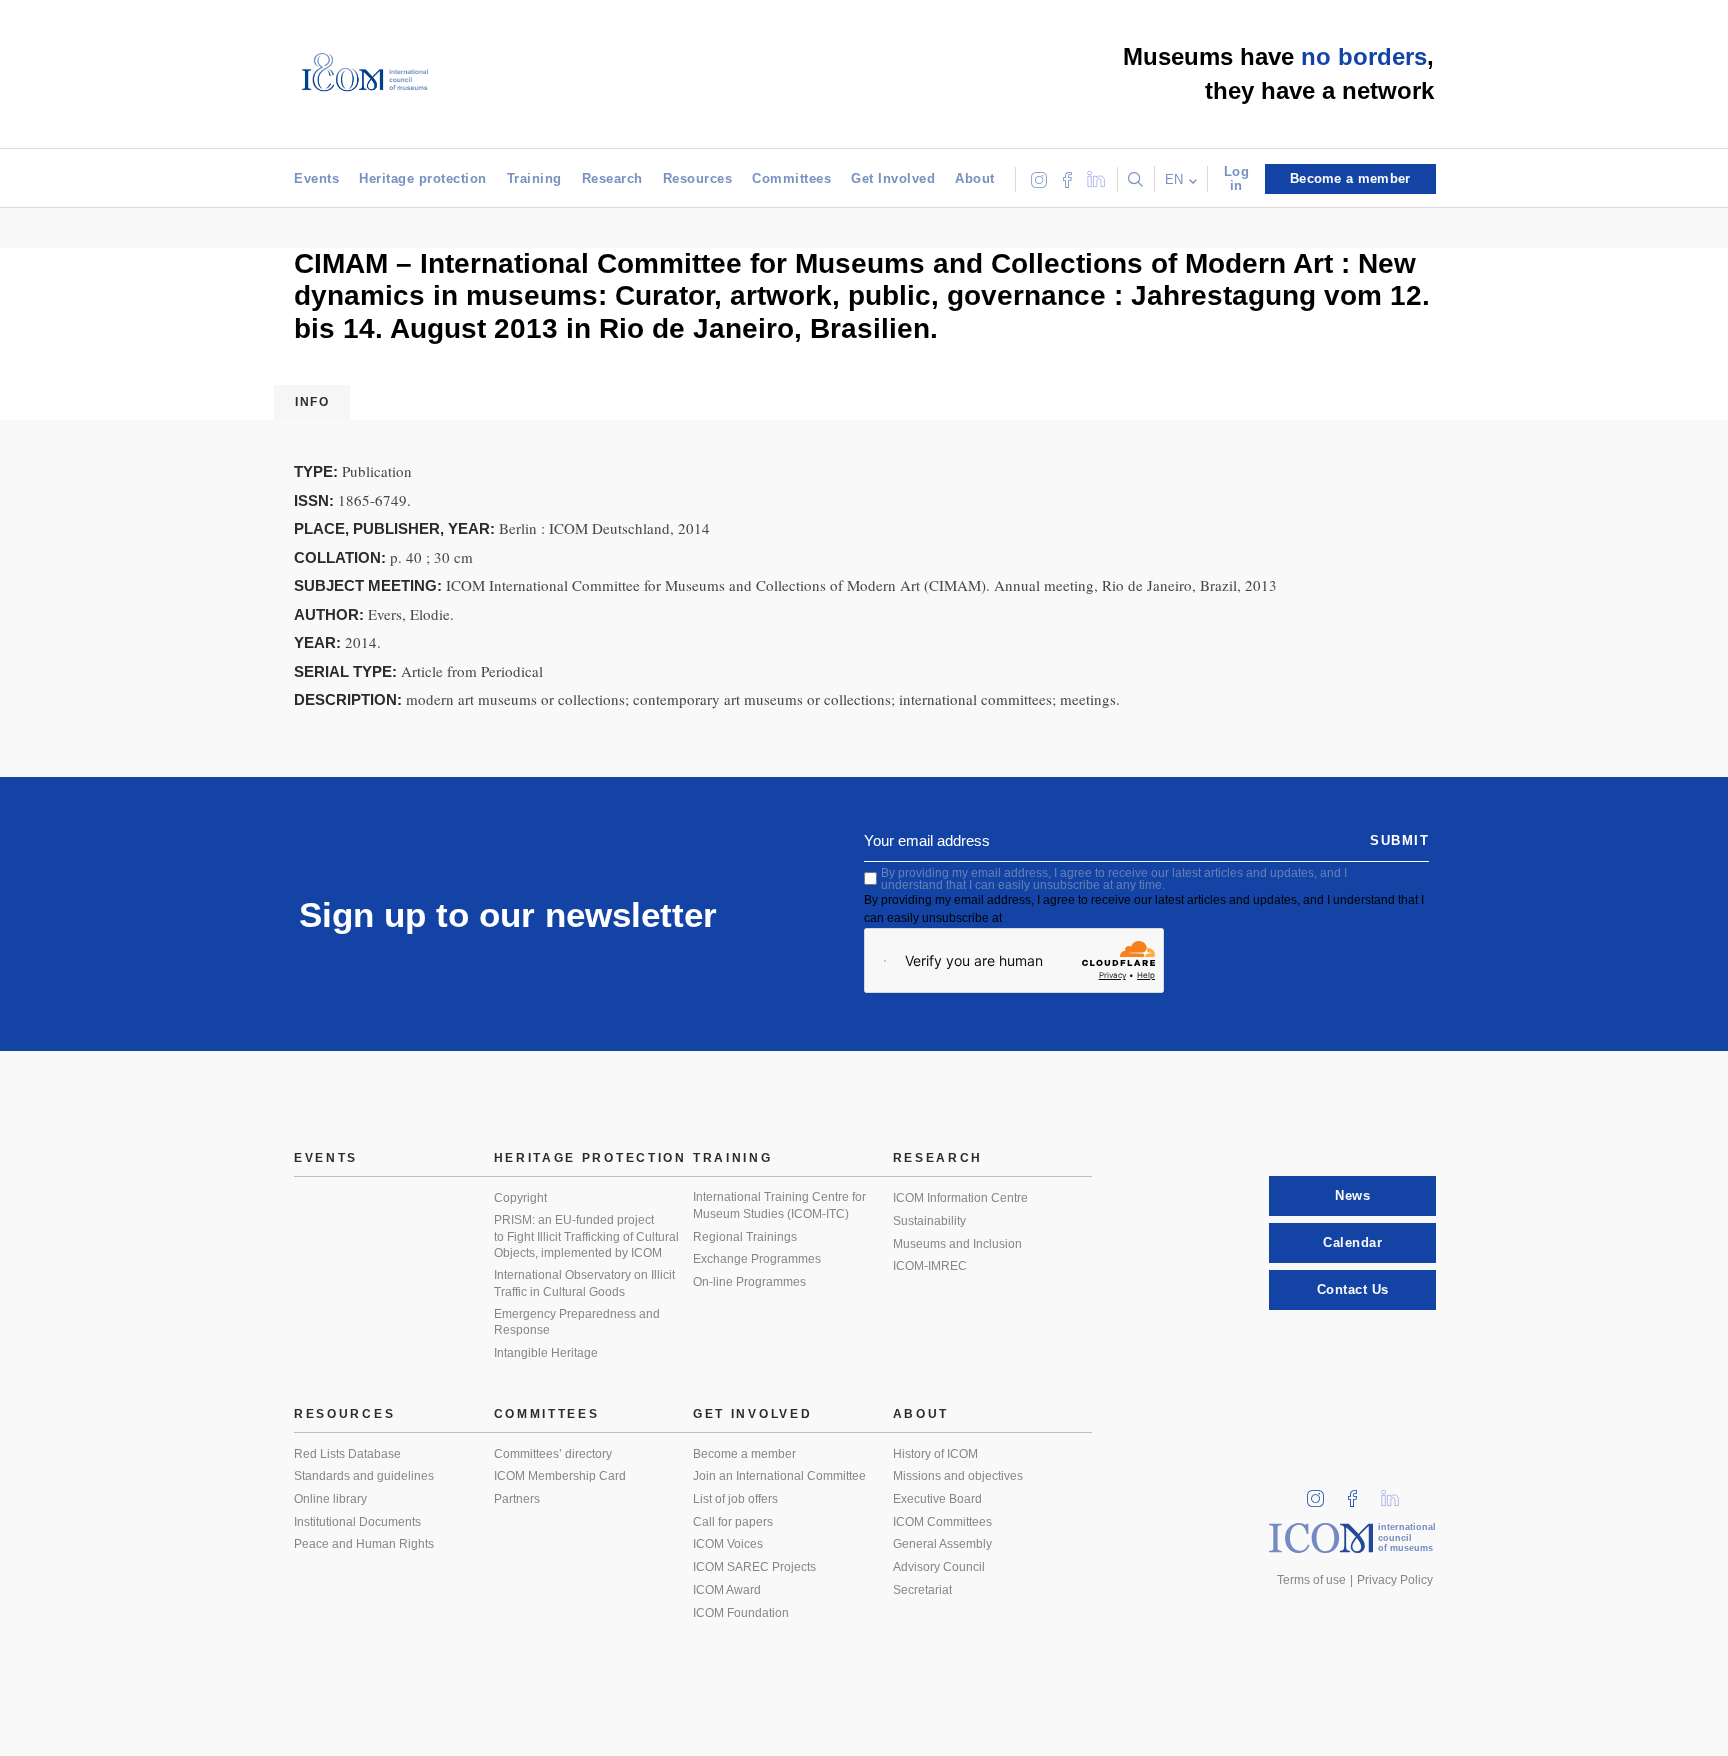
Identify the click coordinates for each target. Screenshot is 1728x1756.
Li (1397, 1492)
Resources (698, 178)
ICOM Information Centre (960, 1198)
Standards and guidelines (364, 1476)
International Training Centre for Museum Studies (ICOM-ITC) (779, 1205)
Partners (517, 1499)
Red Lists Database (347, 1454)
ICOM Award (727, 1590)
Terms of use (1311, 1580)
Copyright (520, 1198)
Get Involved (893, 178)
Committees (791, 178)
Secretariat (922, 1590)
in (1322, 1492)
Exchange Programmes (757, 1259)
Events (316, 178)
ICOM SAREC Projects (754, 1567)
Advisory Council (939, 1567)
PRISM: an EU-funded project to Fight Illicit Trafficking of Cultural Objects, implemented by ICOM (586, 1236)
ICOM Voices (728, 1544)
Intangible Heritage (546, 1353)
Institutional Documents (357, 1522)
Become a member (744, 1454)
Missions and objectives (958, 1476)
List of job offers (735, 1499)
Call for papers (733, 1522)
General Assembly (942, 1544)
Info (312, 402)
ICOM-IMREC (930, 1266)
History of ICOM (935, 1454)
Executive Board (937, 1499)
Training (534, 178)
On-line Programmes (749, 1282)
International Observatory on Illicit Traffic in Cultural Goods (584, 1283)
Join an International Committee (779, 1476)
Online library (330, 1499)
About (975, 178)
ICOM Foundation (741, 1613)
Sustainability (929, 1221)
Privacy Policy (1395, 1580)
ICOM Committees (942, 1522)
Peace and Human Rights (364, 1544)
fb (1359, 1492)
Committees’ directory (553, 1454)
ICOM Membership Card (560, 1476)
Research (612, 178)
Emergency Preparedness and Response (577, 1322)
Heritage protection (423, 178)
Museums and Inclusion (957, 1244)
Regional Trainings (745, 1237)
